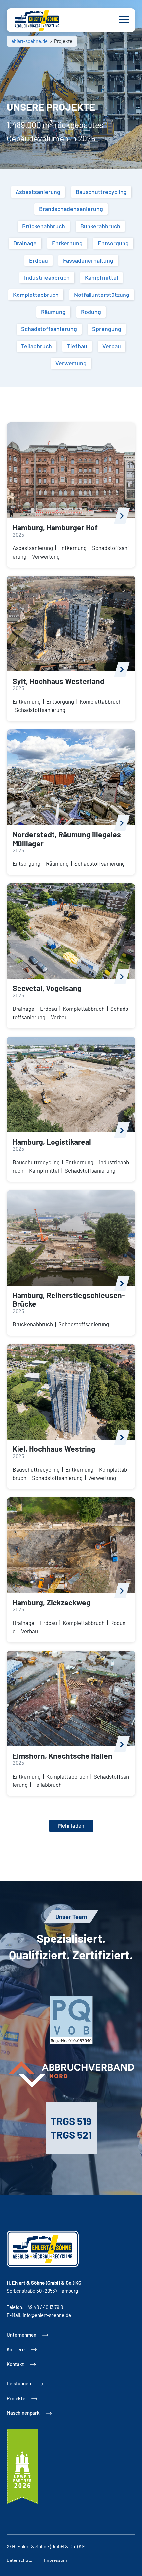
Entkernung (72, 548)
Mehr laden (71, 1825)
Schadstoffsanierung (40, 710)
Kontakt (15, 2364)
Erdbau (49, 1009)
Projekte (16, 2398)
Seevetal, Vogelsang (47, 988)
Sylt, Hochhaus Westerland (58, 681)
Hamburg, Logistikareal (52, 1142)
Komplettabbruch (101, 701)
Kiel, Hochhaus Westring (54, 1449)
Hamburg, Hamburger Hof (55, 527)
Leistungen (19, 2383)
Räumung (57, 863)
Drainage (23, 1009)
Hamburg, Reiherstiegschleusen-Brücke (69, 1300)
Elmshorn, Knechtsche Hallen (62, 1756)
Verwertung (46, 556)
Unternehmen (21, 2335)
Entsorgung (60, 701)
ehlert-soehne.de (29, 41)
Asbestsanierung (33, 548)
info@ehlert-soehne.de (47, 2315)
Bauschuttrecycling (36, 1162)
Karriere (16, 2349)
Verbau (59, 1017)
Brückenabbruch (33, 1324)
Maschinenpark (23, 2413)
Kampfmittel (44, 1170)
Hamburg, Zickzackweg (52, 1602)
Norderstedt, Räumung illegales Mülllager (67, 839)
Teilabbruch (48, 1785)
